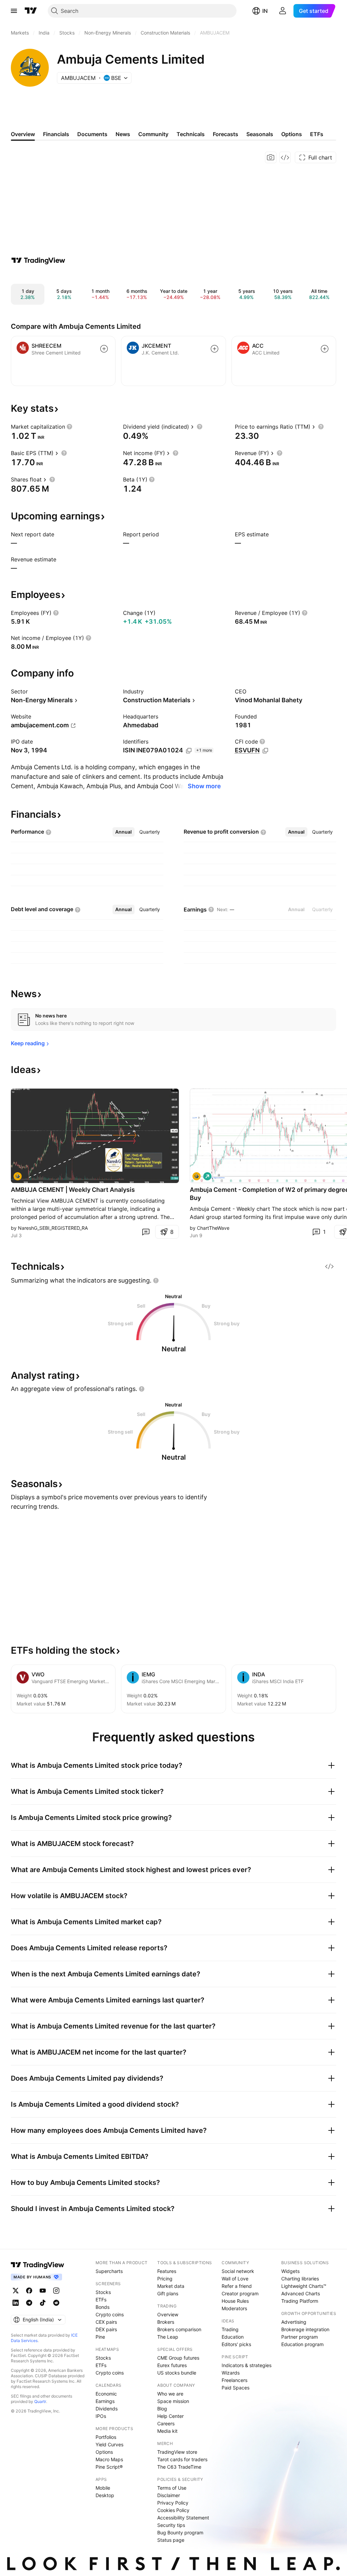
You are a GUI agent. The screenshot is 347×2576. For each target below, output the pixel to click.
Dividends (107, 2409)
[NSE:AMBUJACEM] (18, 1176)
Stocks (103, 2292)
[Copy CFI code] (265, 751)
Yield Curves (109, 2444)
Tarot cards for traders (182, 2459)
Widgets (290, 2271)
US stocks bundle (177, 2373)
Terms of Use (172, 2488)
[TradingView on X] (16, 2291)
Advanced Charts (301, 2293)
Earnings (105, 2401)
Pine (100, 2337)
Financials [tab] (56, 134)
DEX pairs (106, 2329)
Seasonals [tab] (260, 134)
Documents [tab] (92, 134)
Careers (166, 2423)
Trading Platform (300, 2301)
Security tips (171, 2525)
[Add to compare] (104, 349)
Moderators (234, 2308)
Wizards (231, 2373)
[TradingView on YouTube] (43, 2291)
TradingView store (177, 2452)
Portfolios (106, 2437)
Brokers (166, 2322)
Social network (238, 2271)
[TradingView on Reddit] (56, 2303)
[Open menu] (14, 11)
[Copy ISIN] (189, 751)
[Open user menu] (283, 11)
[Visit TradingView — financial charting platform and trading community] (38, 260)
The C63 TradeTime (179, 2467)
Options (104, 2452)
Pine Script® (109, 2467)
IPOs (101, 2416)
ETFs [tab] (317, 134)
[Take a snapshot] (271, 157)
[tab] (124, 832)
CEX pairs (106, 2322)
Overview (168, 2314)
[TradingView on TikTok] (43, 2303)
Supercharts (109, 2271)
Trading (230, 2329)
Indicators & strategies (247, 2365)
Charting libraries (300, 2279)
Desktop (105, 2495)
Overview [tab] (23, 134)
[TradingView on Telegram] (29, 2303)
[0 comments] (146, 1232)
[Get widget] (285, 157)
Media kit (167, 2431)
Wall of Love (235, 2279)
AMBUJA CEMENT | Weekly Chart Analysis (73, 1190)
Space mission (173, 2401)
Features (167, 2271)
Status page (171, 2540)
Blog (162, 2409)
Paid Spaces (236, 2388)
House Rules (235, 2301)
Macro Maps (109, 2459)
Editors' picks (236, 2344)
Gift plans (168, 2293)
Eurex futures (172, 2365)
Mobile (103, 2488)
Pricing (165, 2279)
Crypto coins (110, 2314)
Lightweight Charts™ (304, 2286)
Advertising (294, 2322)
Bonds (103, 2307)
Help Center (170, 2416)
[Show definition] (69, 427)
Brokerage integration (305, 2329)
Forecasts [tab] (226, 134)
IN (265, 11)
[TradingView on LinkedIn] (16, 2303)
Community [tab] (153, 134)
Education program (302, 2344)
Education (233, 2337)
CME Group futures (178, 2358)
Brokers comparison (179, 2329)
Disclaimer (169, 2495)
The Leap (168, 2337)
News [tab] (123, 134)
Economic (106, 2394)
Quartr (40, 2401)
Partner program (300, 2337)
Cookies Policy (173, 2510)
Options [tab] (292, 134)
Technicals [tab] (191, 134)
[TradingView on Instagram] (56, 2291)
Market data (171, 2286)
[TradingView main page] (31, 11)
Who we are (170, 2394)
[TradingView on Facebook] (29, 2291)
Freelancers (234, 2380)
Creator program (240, 2293)
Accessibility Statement (183, 2518)
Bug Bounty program (180, 2532)
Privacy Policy (173, 2503)
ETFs (101, 2300)
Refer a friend (237, 2286)
